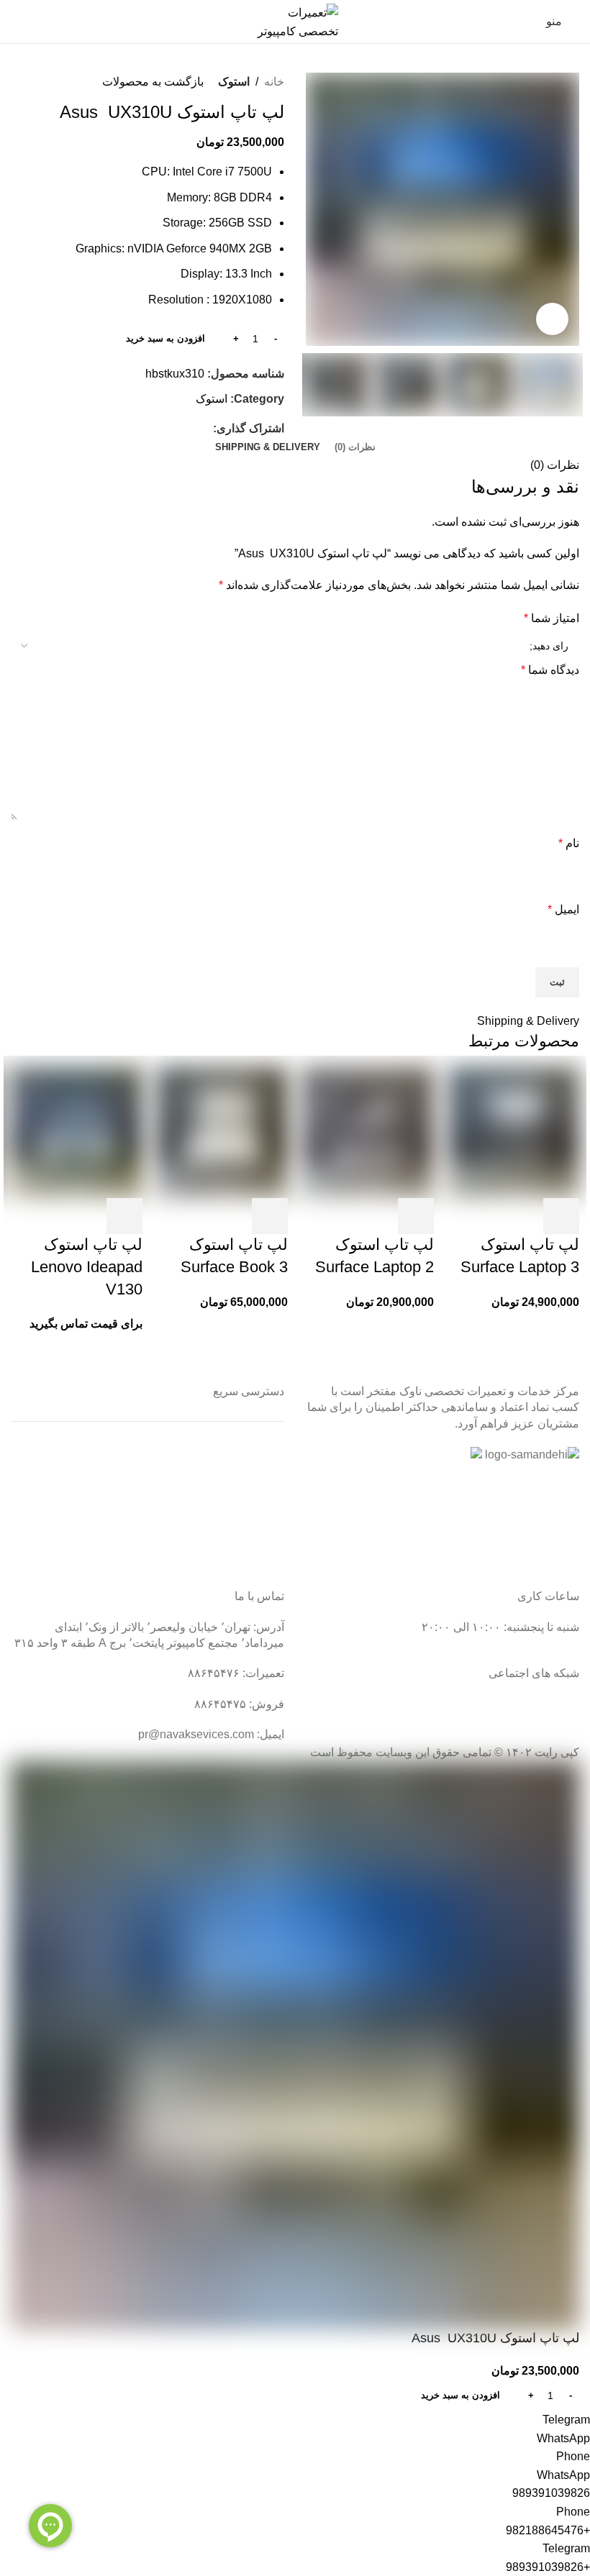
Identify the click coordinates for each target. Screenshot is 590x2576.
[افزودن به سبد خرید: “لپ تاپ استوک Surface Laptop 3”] (561, 1216)
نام (569, 843)
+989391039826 (548, 2567)
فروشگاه (263, 1532)
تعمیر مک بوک (251, 1505)
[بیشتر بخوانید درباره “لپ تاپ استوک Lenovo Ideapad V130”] (124, 1216)
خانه (274, 82)
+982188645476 (548, 2530)
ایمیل (563, 909)
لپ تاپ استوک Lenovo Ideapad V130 (87, 1267)
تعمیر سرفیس (250, 1451)
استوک (234, 82)
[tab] (355, 447)
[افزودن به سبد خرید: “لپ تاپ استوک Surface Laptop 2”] (416, 1216)
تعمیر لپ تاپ (253, 1478)
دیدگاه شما (550, 670)
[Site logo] (295, 20)
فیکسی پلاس (253, 1559)
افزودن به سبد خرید (165, 338)
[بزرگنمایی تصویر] (552, 319)
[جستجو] (15, 22)
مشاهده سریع (522, 1216)
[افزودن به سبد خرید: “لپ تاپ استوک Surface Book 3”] (270, 1216)
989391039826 (551, 2493)
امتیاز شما (552, 618)
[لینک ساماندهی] (532, 1455)
